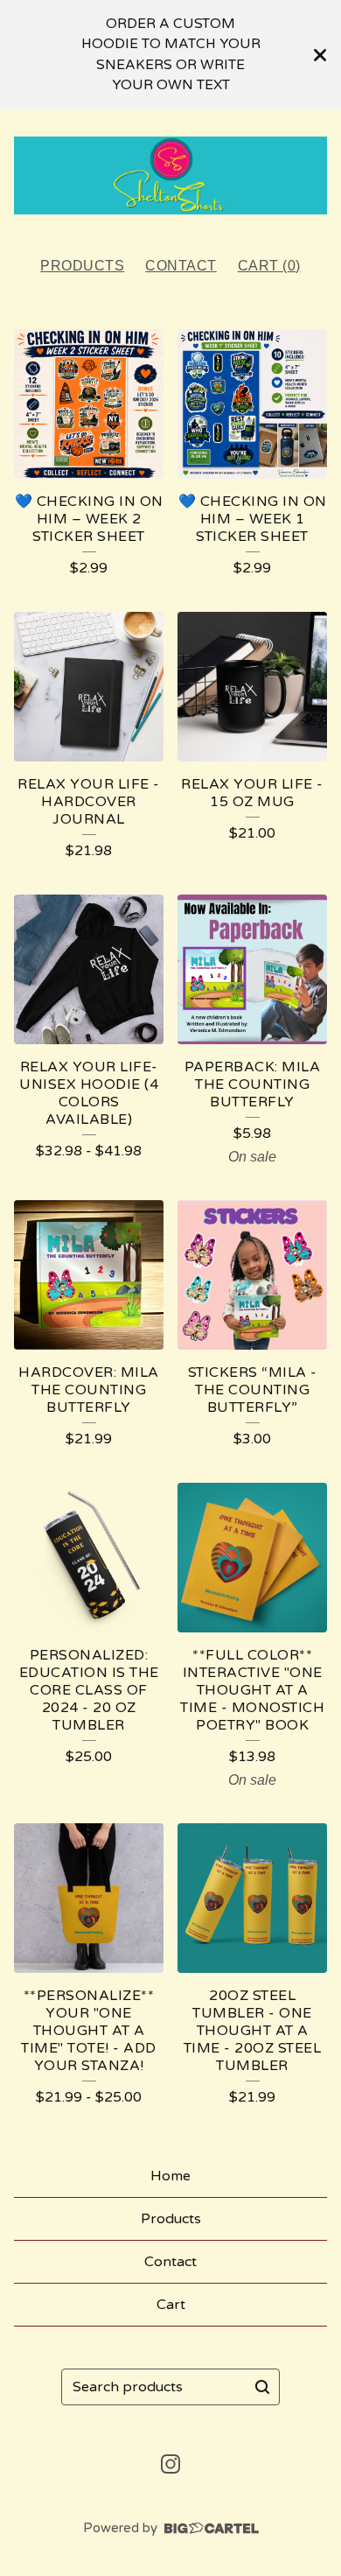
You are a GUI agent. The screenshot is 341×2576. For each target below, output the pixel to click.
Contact (181, 266)
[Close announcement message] (320, 55)
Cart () (269, 266)
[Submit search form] (262, 2387)
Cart (171, 2305)
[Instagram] (170, 2464)
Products (82, 266)
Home (170, 2176)
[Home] (170, 176)
